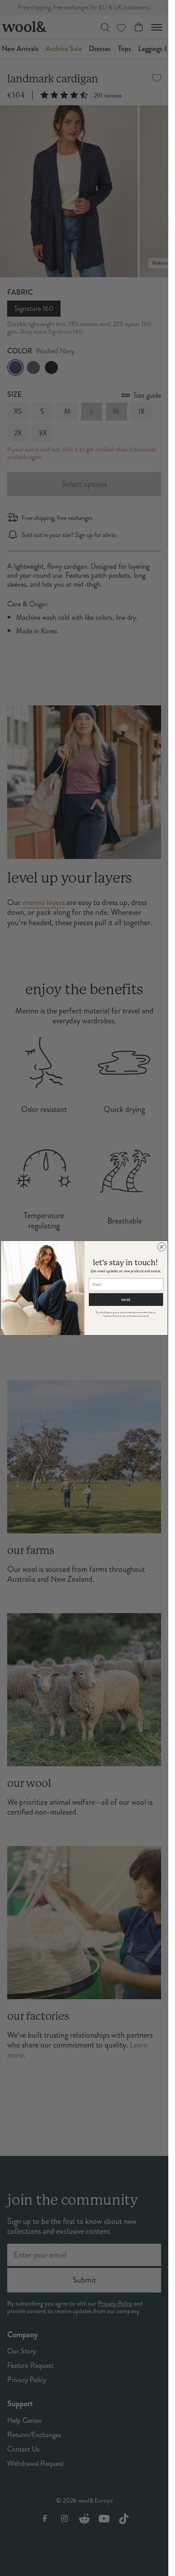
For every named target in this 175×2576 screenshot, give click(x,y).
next (126, 1299)
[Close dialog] (161, 1247)
